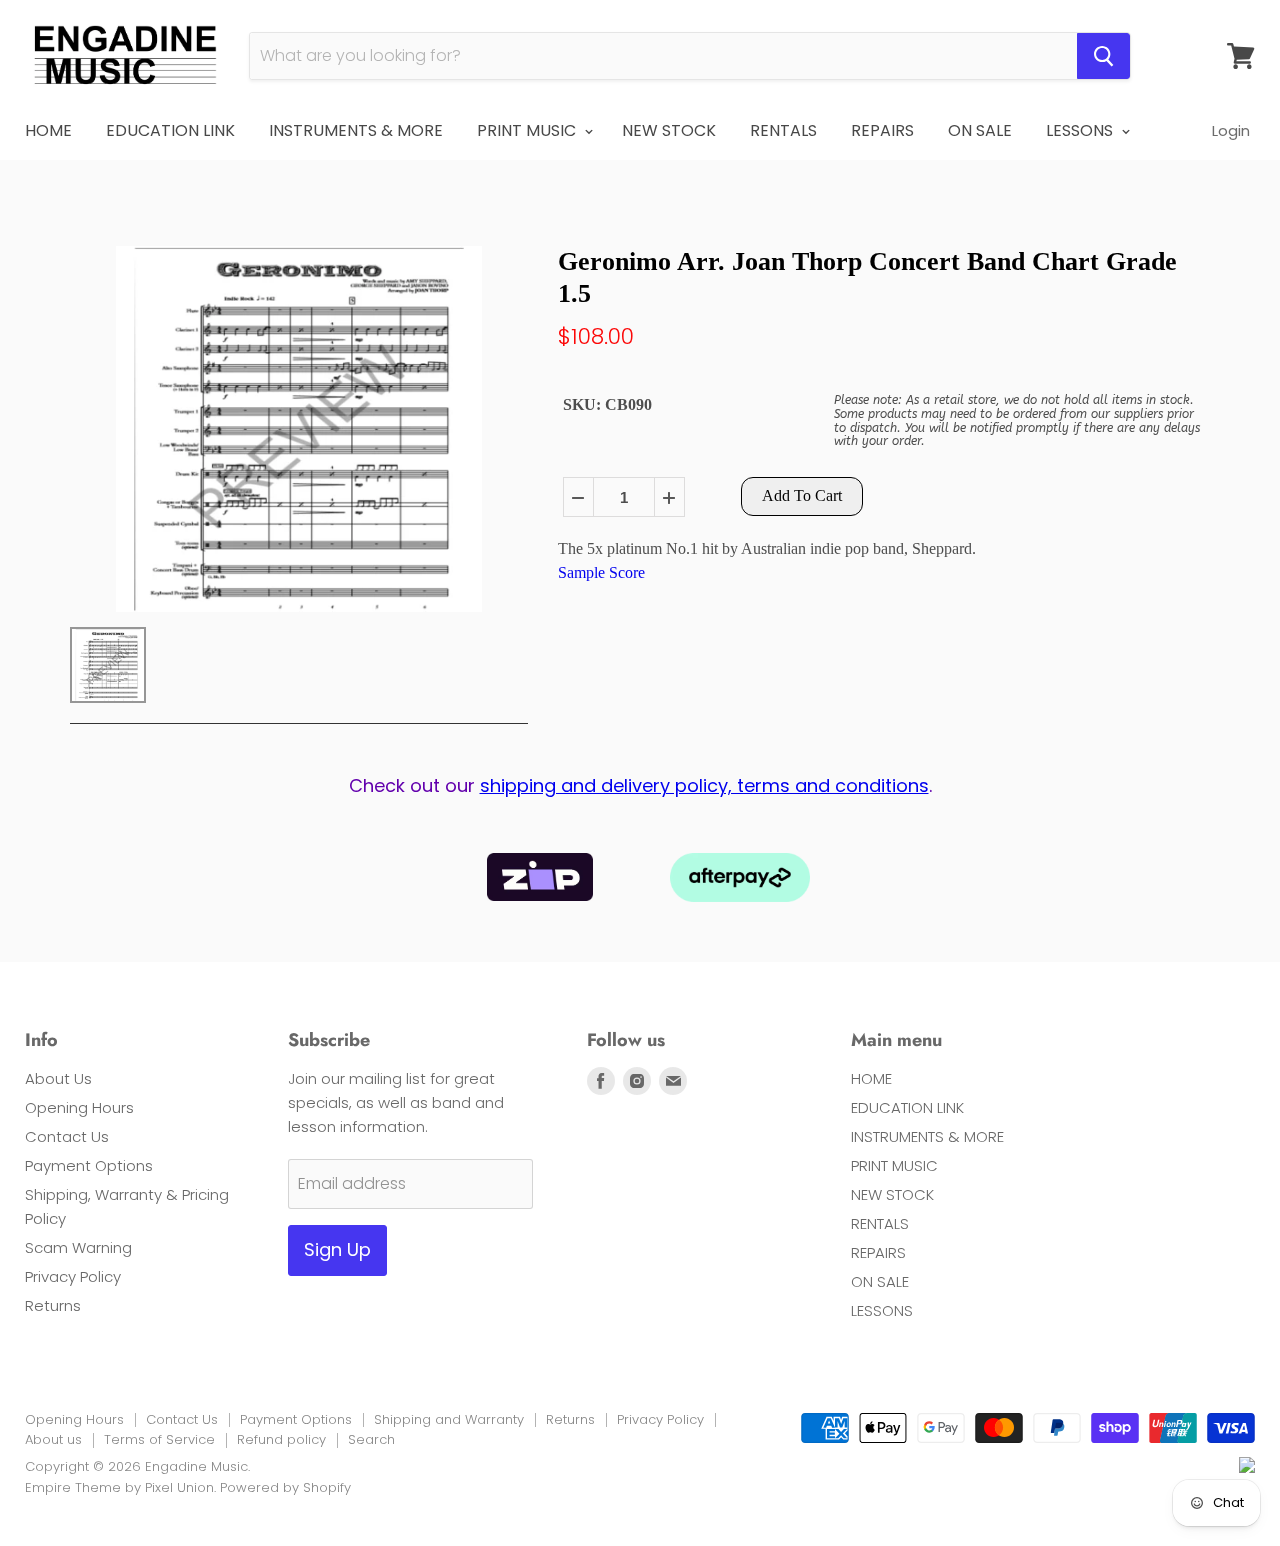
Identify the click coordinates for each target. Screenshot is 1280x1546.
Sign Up (337, 1249)
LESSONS (1081, 130)
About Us (58, 1078)
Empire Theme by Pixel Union (119, 1487)
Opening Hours (79, 1107)
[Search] (1103, 56)
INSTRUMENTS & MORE (356, 130)
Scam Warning (78, 1247)
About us (53, 1439)
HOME (48, 130)
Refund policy (281, 1439)
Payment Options (89, 1165)
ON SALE (980, 130)
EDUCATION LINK (170, 130)
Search (371, 1439)
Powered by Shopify (285, 1487)
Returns (53, 1305)
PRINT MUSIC (528, 130)
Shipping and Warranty (449, 1419)
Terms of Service (159, 1439)
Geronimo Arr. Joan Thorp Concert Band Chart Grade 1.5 (867, 277)
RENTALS (783, 130)
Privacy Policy (73, 1276)
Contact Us (67, 1136)
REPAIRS (882, 130)
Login (1231, 130)
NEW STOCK (669, 130)
